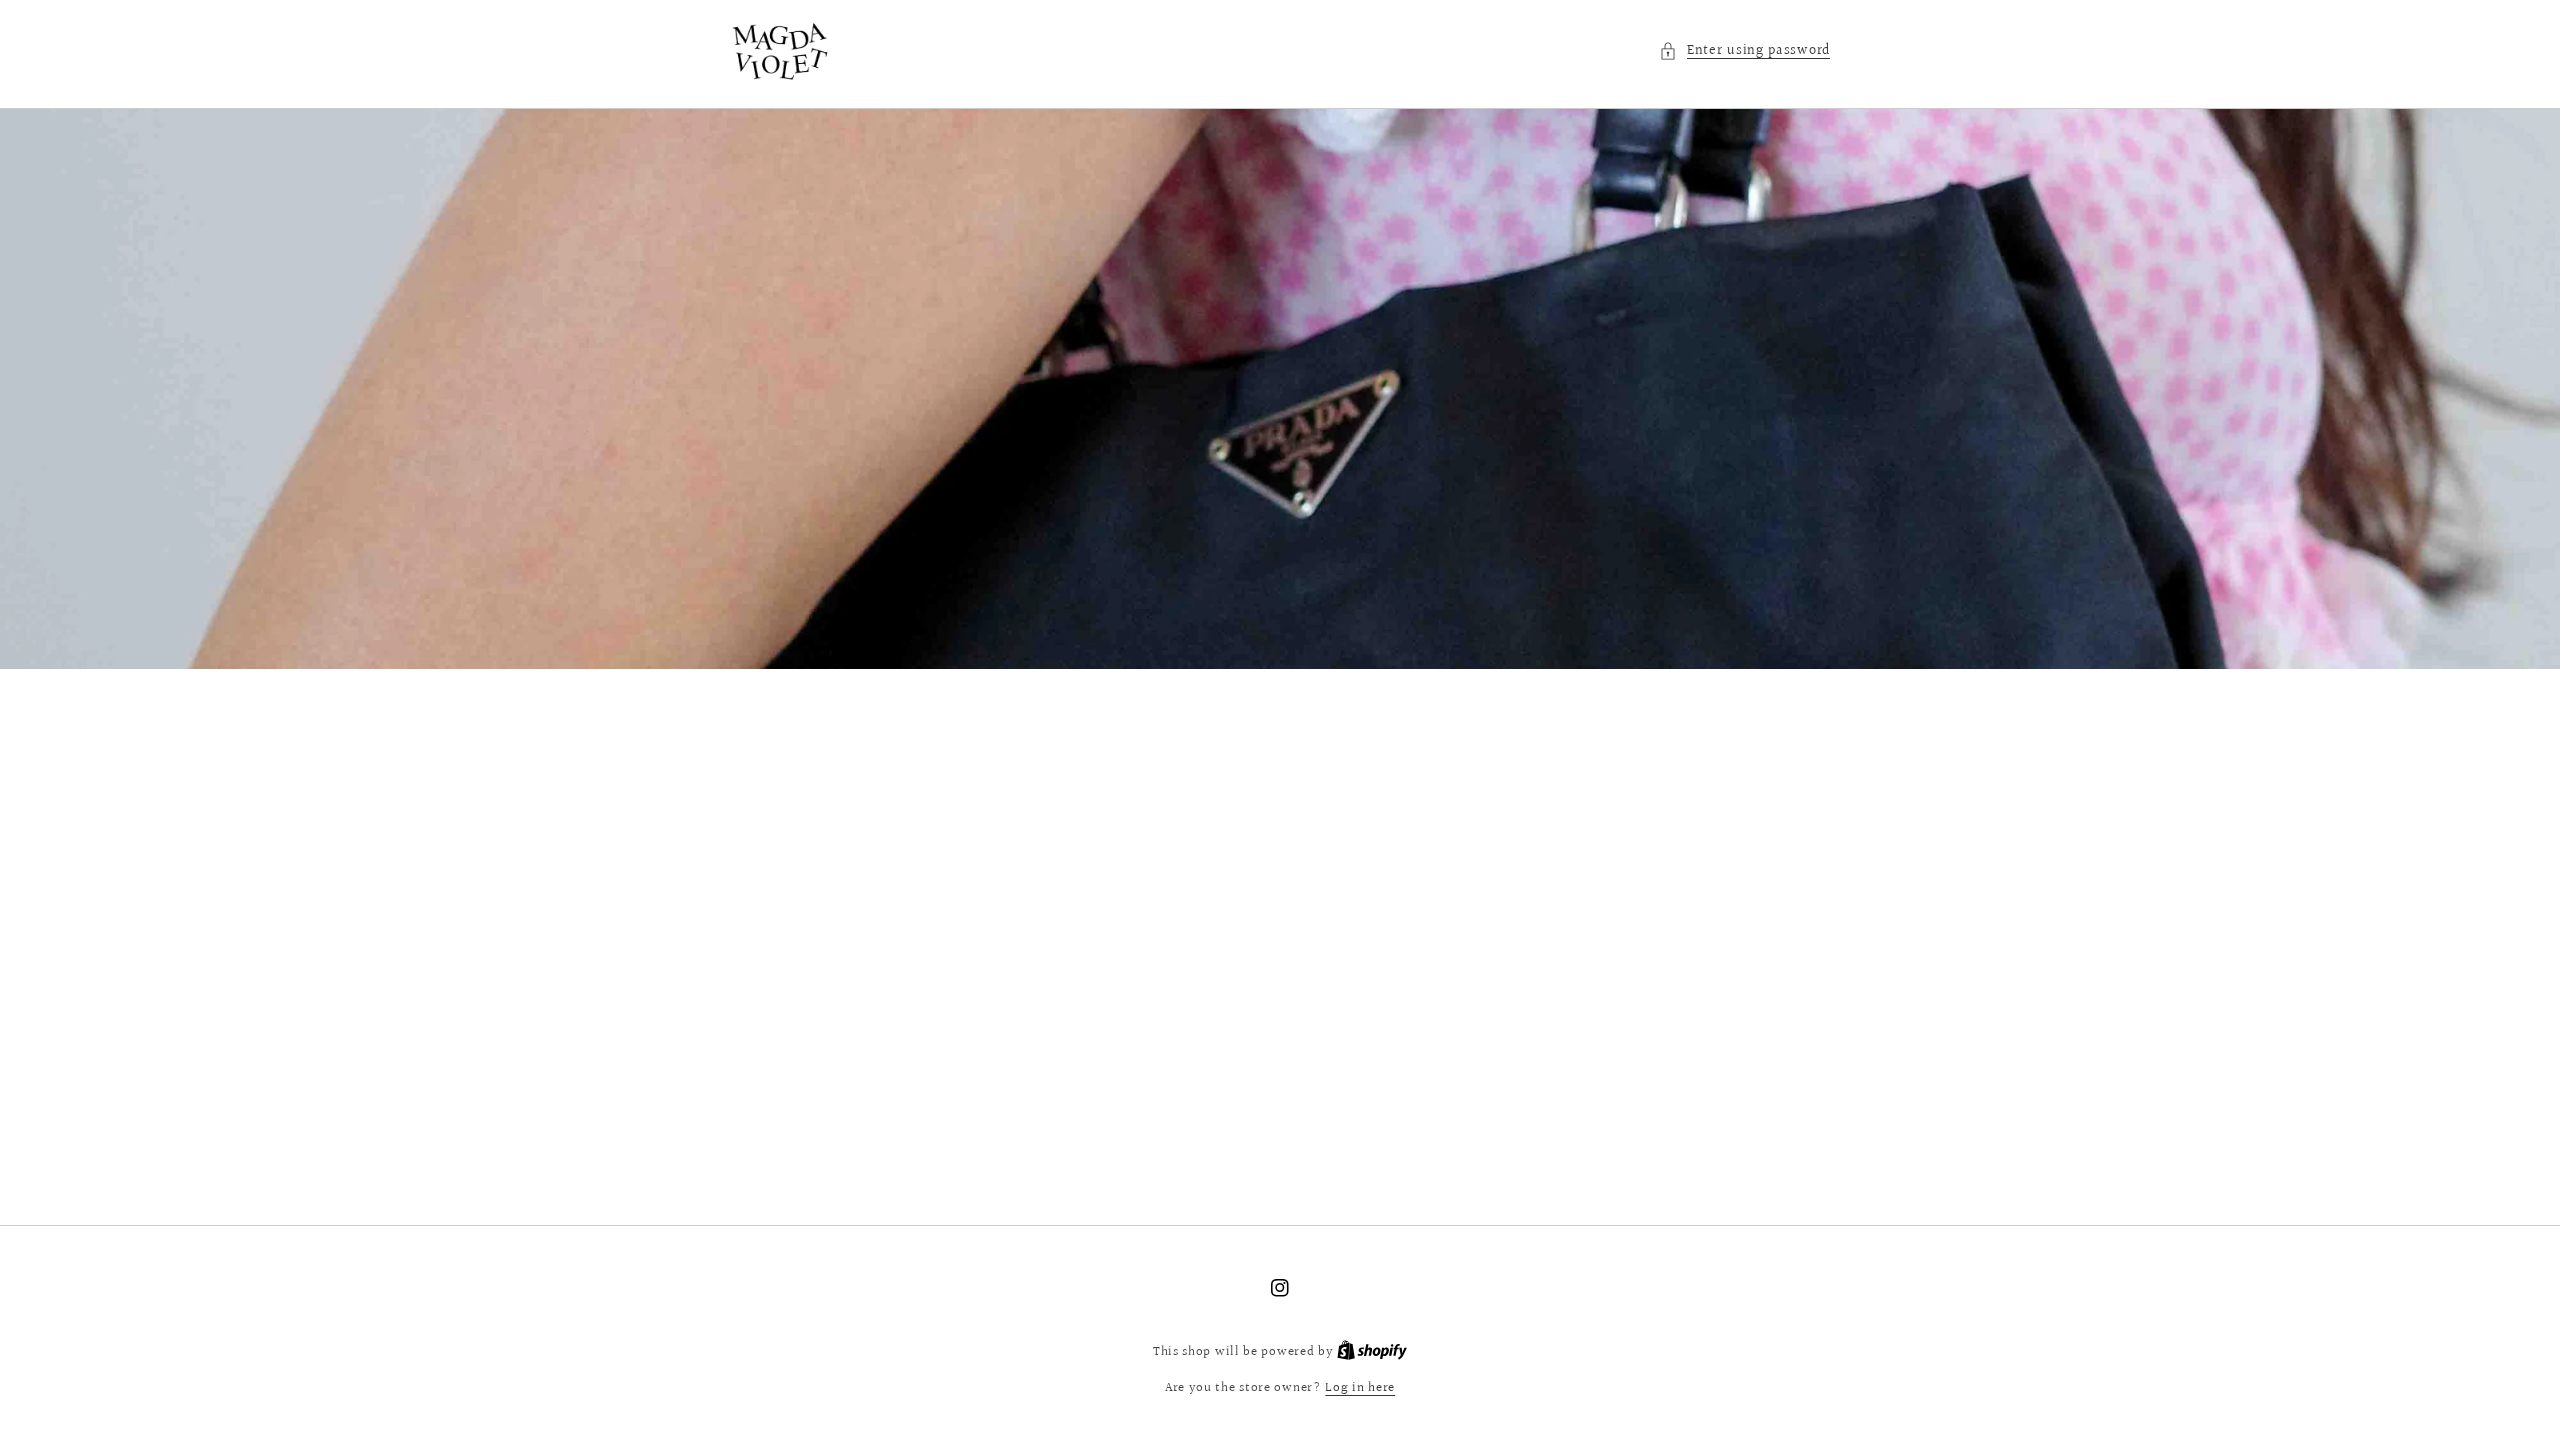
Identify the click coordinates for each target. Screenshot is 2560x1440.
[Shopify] (1372, 1352)
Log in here (1360, 1388)
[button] (1744, 51)
